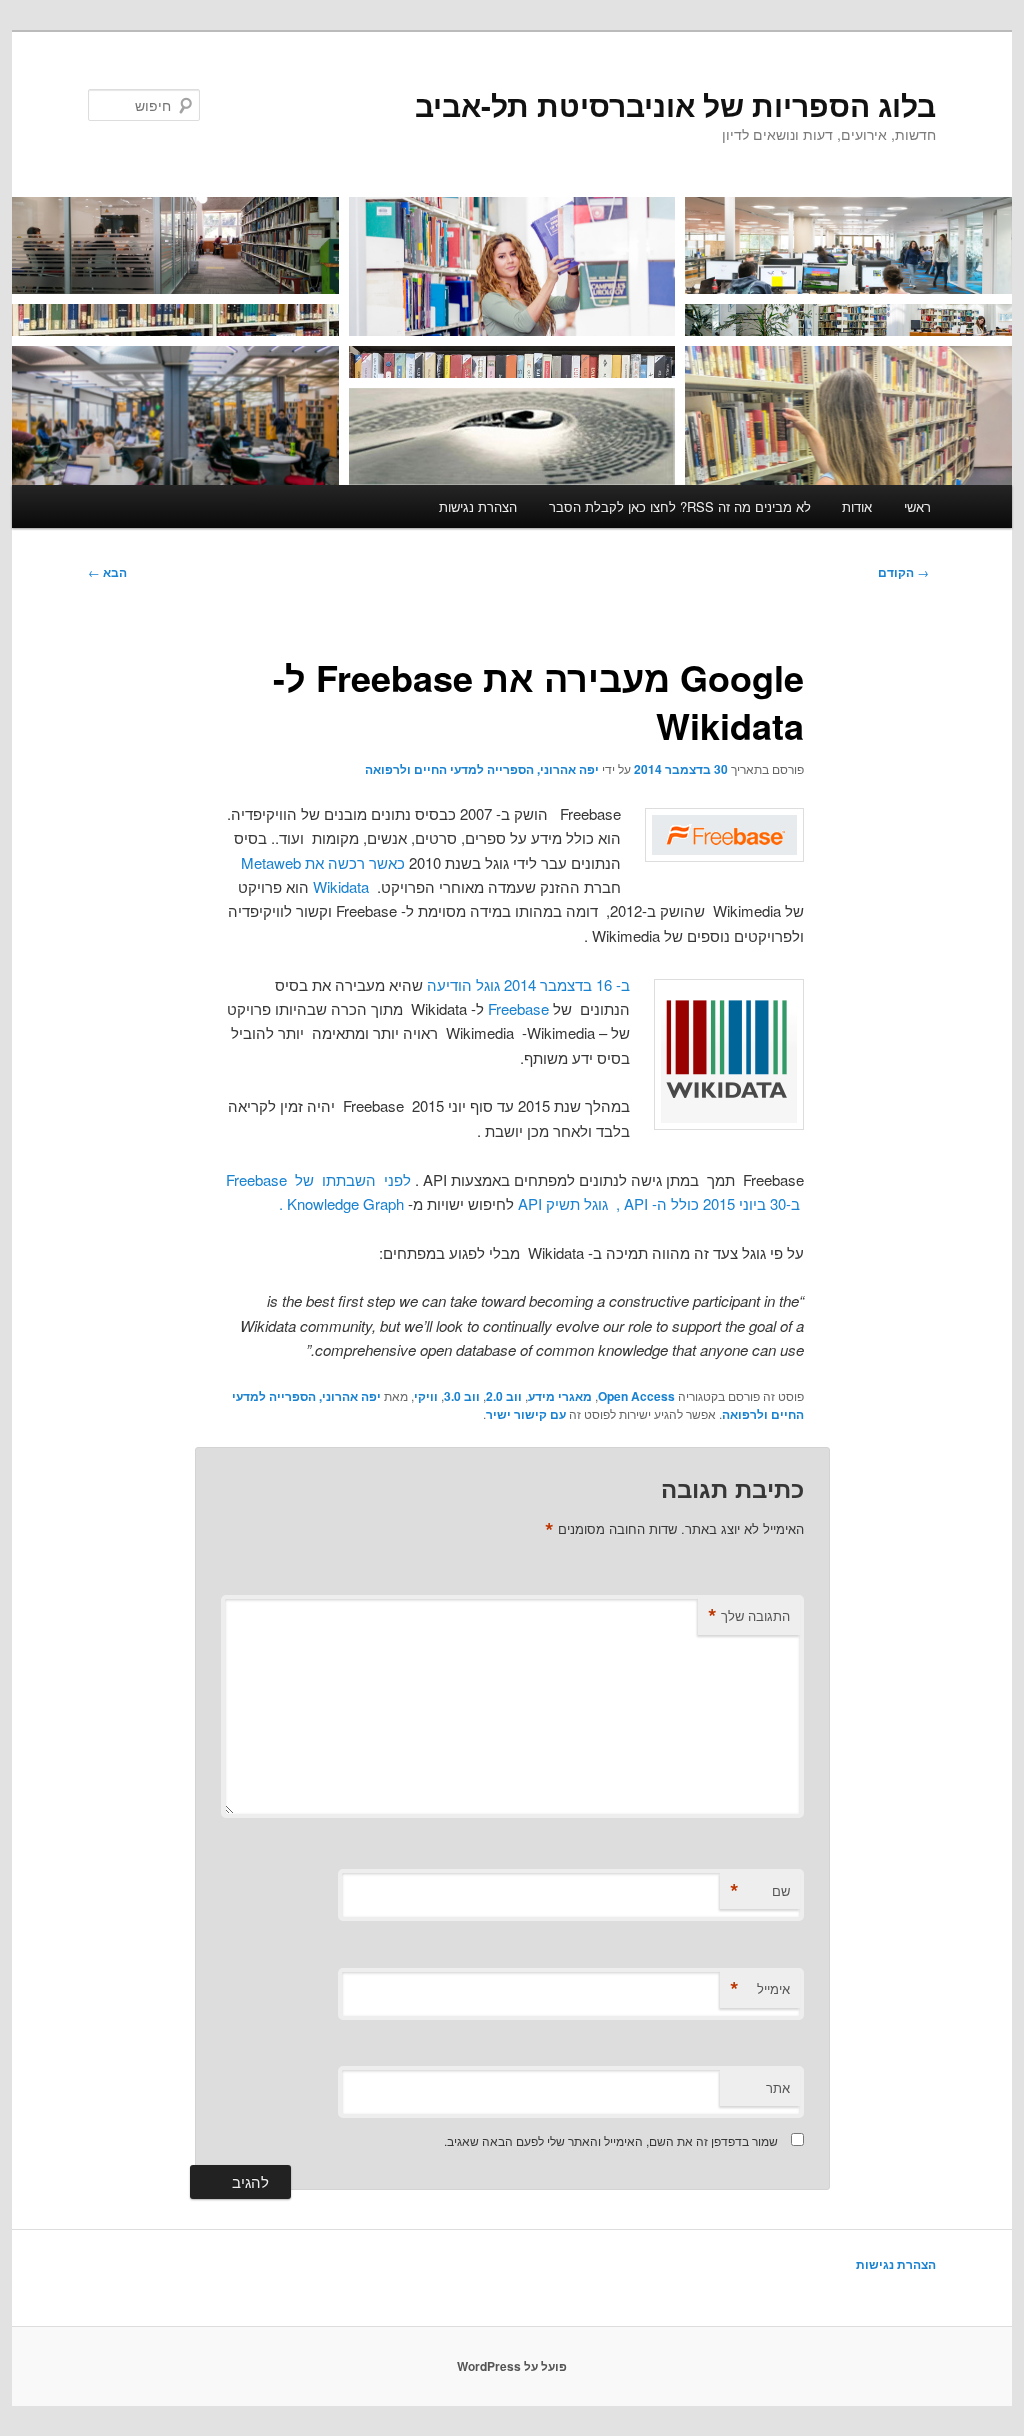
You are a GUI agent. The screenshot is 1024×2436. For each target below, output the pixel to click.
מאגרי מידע (560, 1396)
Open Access (636, 1396)
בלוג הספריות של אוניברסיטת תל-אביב (675, 104)
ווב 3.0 (462, 1396)
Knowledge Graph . (341, 1203)
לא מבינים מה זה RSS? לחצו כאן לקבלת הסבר (680, 506)
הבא (107, 572)
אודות (857, 506)
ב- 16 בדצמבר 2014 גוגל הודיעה (528, 984)
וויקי (426, 1396)
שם (760, 1891)
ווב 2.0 (504, 1396)
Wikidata (341, 886)
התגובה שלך (749, 1616)
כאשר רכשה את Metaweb (323, 862)
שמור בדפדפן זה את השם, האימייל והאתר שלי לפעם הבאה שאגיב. (611, 2140)
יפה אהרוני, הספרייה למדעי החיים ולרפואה (482, 769)
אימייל (760, 1989)
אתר (778, 2087)
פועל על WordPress (512, 2366)
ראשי (917, 506)
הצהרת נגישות (478, 506)
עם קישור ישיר (526, 1414)
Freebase (518, 1008)
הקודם (903, 572)
